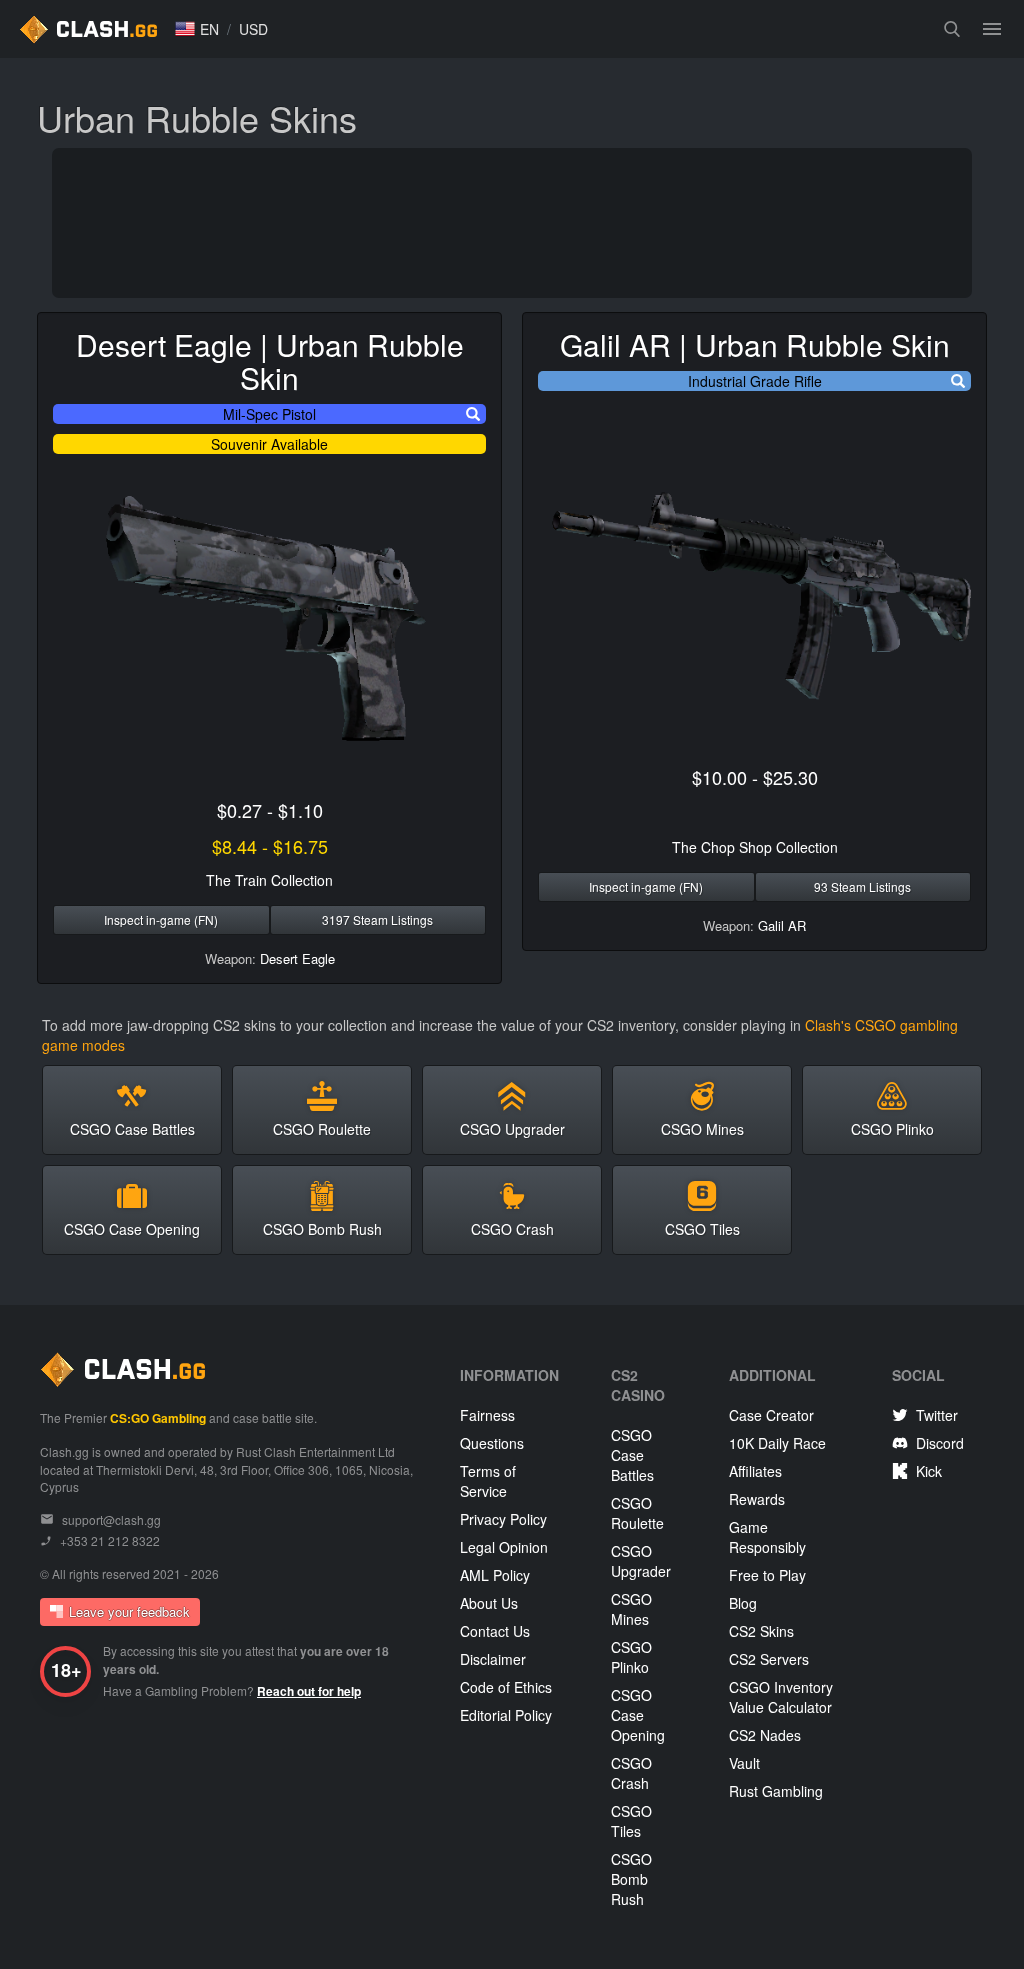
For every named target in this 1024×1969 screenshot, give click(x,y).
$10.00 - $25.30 (755, 777)
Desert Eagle (297, 958)
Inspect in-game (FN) (161, 919)
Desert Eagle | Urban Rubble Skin (270, 361)
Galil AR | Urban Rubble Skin (755, 344)
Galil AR (782, 925)
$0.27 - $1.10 (270, 810)
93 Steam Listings (862, 886)
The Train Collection (269, 880)
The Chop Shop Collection (755, 847)
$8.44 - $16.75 (270, 846)
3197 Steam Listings (377, 919)
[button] (197, 29)
